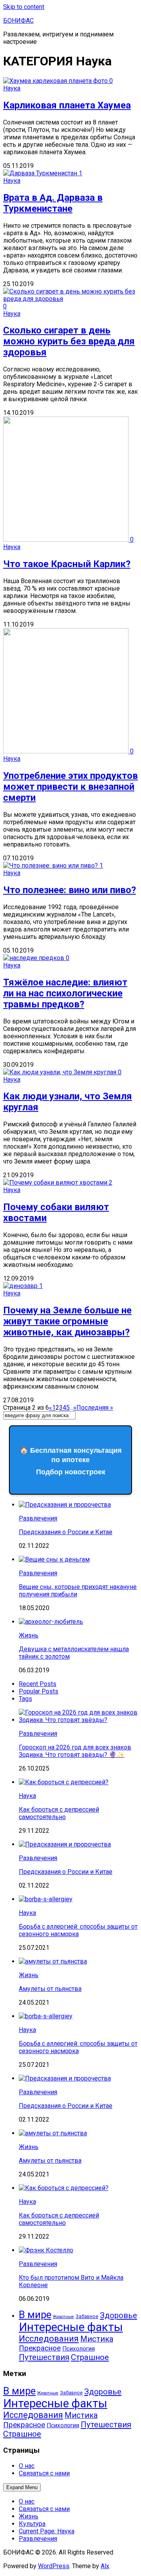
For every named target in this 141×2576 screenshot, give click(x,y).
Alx (105, 2566)
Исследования (49, 2339)
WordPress (54, 2566)
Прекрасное (40, 2348)
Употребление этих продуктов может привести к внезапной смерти (70, 787)
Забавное (87, 2317)
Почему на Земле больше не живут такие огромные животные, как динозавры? (67, 1321)
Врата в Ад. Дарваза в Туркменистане (53, 203)
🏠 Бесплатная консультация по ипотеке (71, 1461)
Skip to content (24, 7)
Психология (79, 2349)
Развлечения (38, 1518)
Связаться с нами (44, 2473)
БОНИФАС (18, 21)
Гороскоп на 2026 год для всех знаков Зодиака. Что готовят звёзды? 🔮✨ (75, 1751)
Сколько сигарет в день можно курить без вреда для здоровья (69, 341)
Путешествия (44, 2357)
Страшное (90, 2357)
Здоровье (118, 2315)
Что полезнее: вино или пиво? (70, 890)
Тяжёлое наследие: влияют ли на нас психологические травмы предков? (65, 993)
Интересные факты (71, 2327)
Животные (63, 2317)
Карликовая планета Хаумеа (67, 105)
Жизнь (29, 1635)
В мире (35, 2315)
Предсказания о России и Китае (66, 1532)
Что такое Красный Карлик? (67, 564)
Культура (32, 2524)
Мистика (97, 2339)
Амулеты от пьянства (50, 1989)
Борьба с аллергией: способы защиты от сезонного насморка (78, 1930)
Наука (12, 88)
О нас (27, 2466)
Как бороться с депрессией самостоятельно (59, 1813)
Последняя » (95, 1408)
